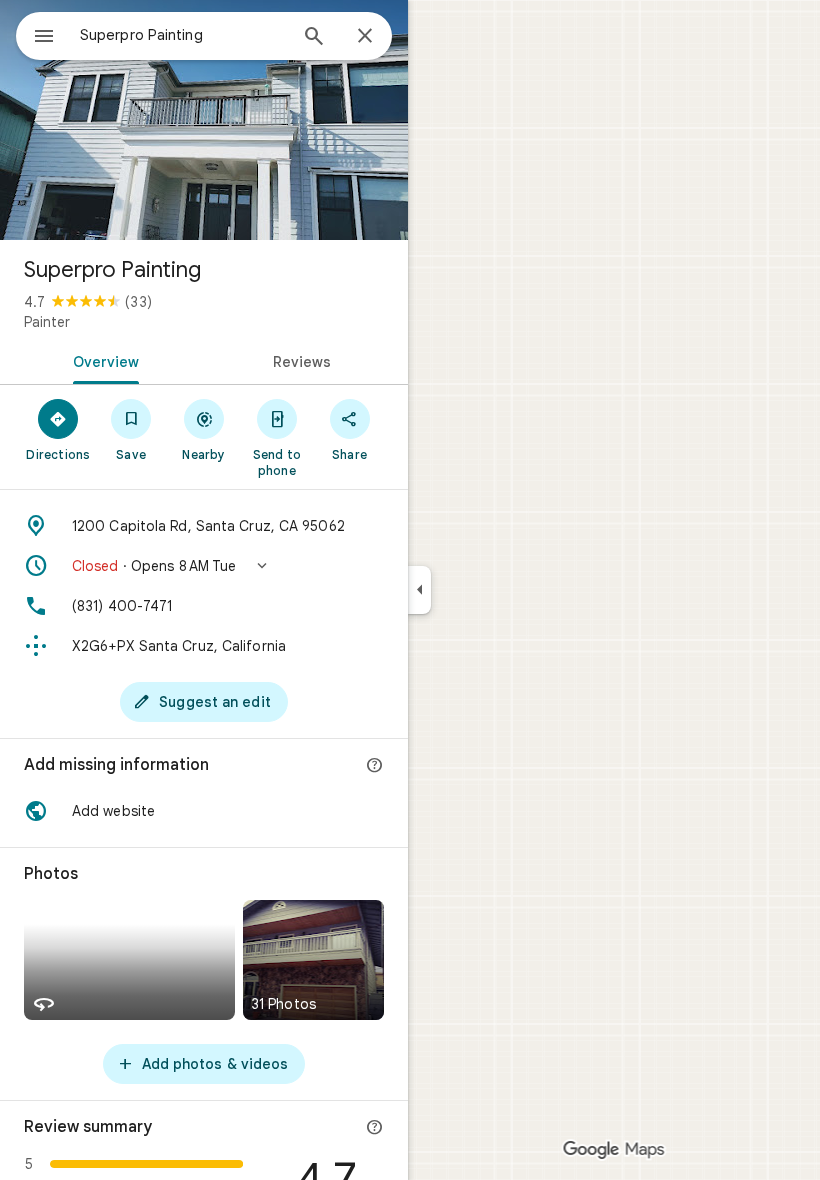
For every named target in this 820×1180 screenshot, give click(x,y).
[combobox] (183, 35)
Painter (47, 322)
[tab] (102, 360)
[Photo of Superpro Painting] (204, 120)
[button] (204, 566)
